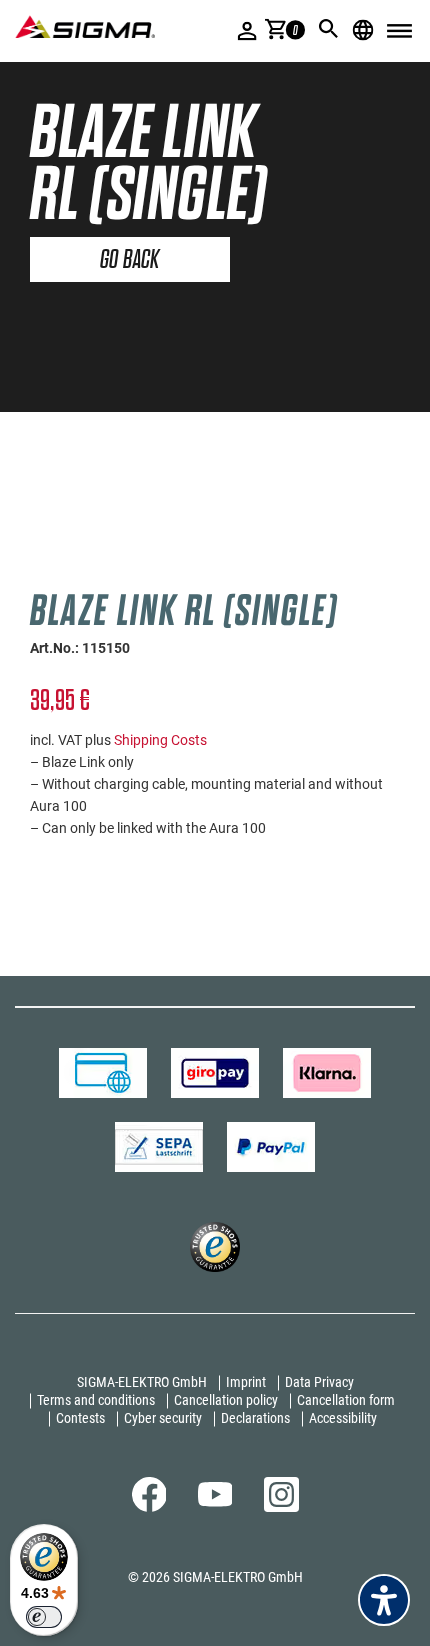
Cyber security (163, 1418)
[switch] (44, 1617)
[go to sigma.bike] (85, 26)
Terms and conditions (96, 1400)
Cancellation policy (226, 1400)
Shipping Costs (160, 740)
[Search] (329, 29)
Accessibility (343, 1418)
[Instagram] (281, 1507)
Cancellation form (346, 1400)
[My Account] (247, 30)
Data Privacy (319, 1382)
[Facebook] (149, 1507)
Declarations (255, 1418)
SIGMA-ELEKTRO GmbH (142, 1382)
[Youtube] (215, 1502)
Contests (80, 1418)
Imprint (246, 1382)
